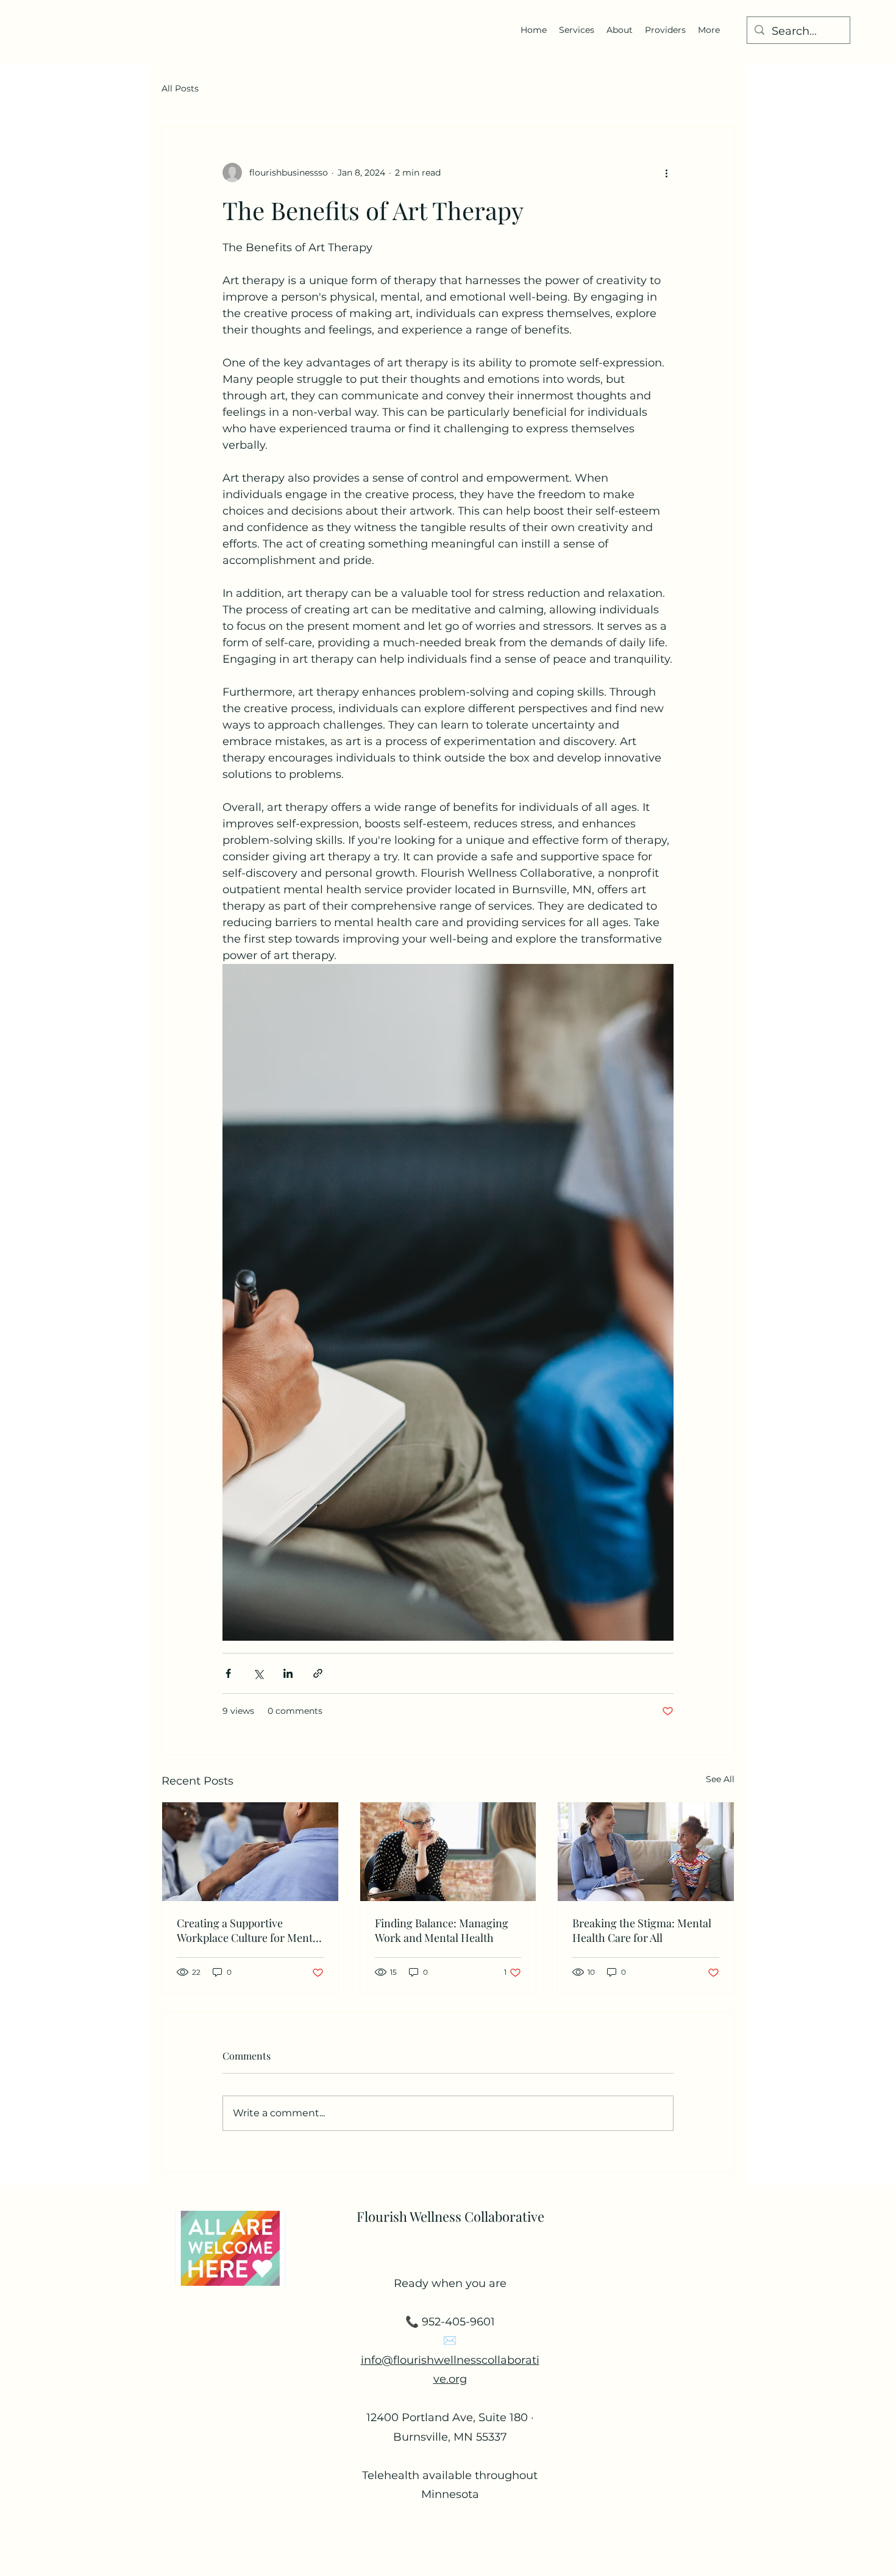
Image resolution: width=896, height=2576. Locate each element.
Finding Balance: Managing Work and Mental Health (442, 1930)
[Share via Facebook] (228, 1673)
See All (720, 1779)
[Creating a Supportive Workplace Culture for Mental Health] (250, 1852)
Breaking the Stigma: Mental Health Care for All (642, 1930)
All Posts (180, 88)
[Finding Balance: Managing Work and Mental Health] (448, 1852)
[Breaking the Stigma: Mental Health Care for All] (646, 1852)
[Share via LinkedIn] (288, 1673)
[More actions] (666, 173)
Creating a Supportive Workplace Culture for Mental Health (249, 1930)
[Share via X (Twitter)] (258, 1673)
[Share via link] (318, 1673)
